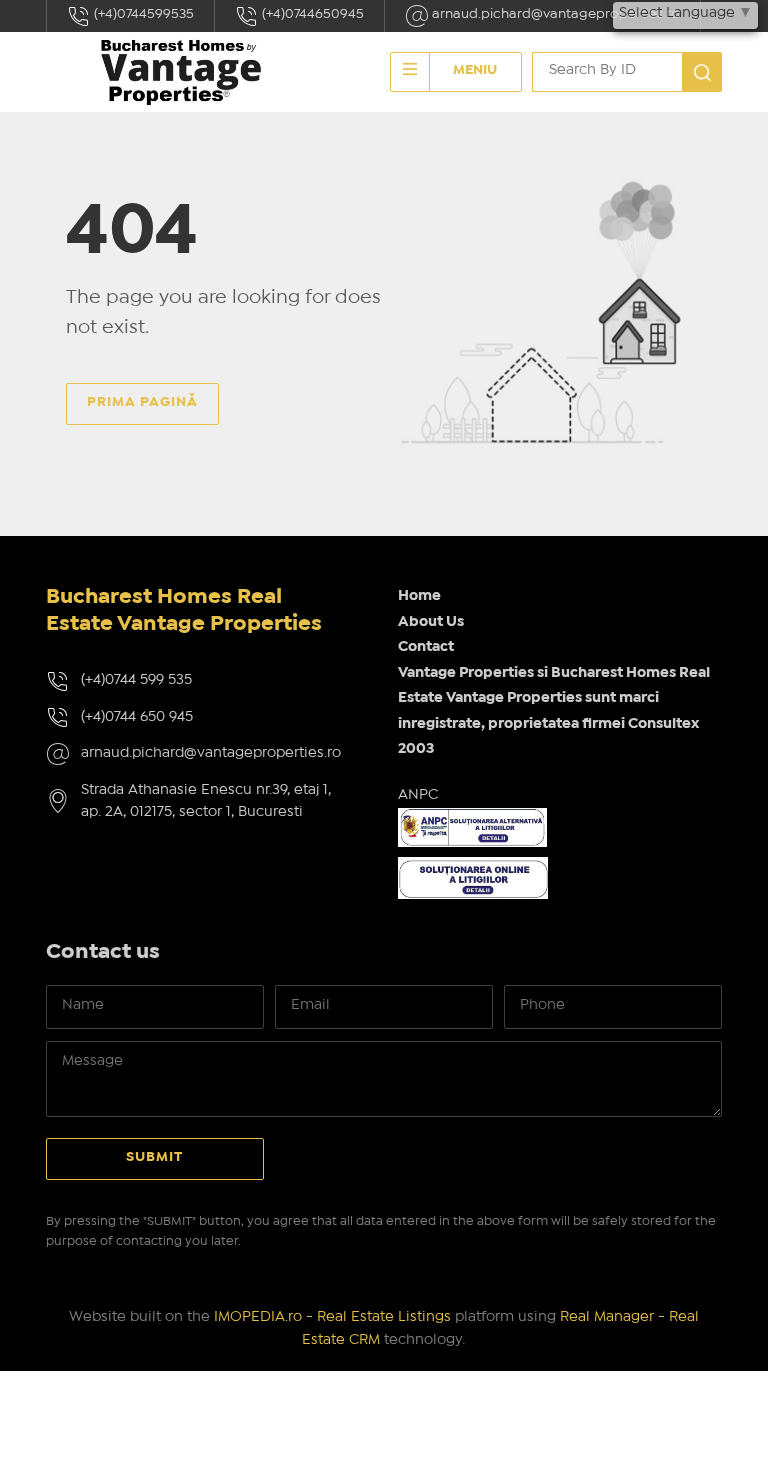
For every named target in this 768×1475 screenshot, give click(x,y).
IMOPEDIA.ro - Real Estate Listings (332, 1317)
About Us (431, 622)
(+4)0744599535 (142, 14)
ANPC (418, 795)
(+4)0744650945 (311, 14)
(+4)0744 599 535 (136, 680)
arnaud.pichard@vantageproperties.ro (554, 14)
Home (419, 596)
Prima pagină (142, 402)
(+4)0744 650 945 (137, 717)
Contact (426, 647)
